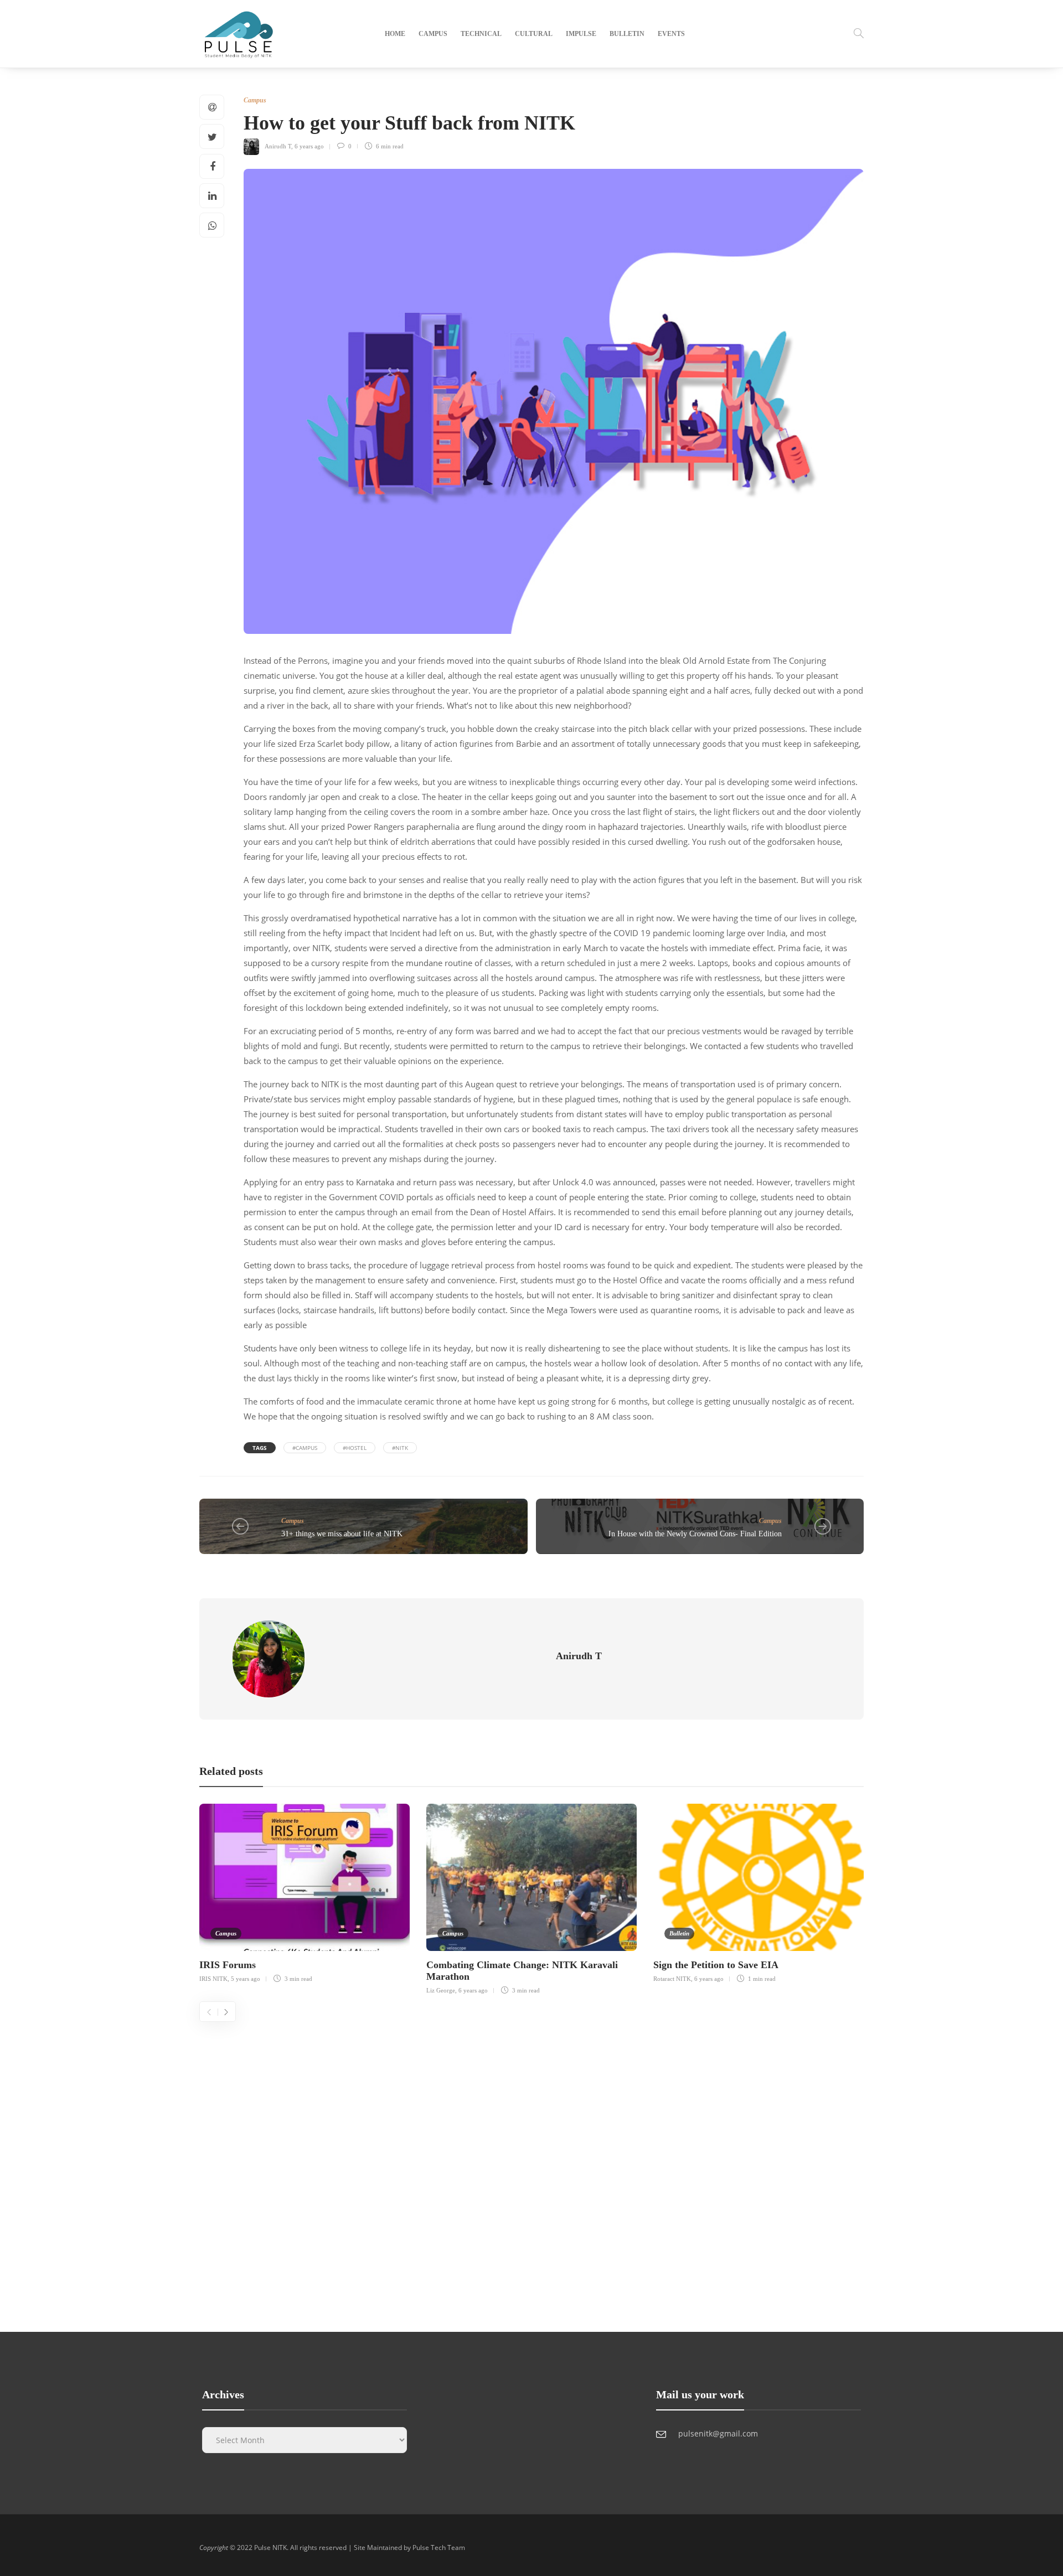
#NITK (400, 1448)
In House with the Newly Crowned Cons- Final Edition (695, 1534)
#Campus (305, 1448)
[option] (305, 1892)
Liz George (441, 1990)
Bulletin (627, 34)
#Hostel (355, 1448)
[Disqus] (531, 2160)
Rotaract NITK (672, 1979)
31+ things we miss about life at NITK (342, 1534)
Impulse (581, 34)
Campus (433, 34)
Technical (481, 34)
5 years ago (246, 1979)
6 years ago (309, 146)
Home (395, 34)
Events (671, 34)
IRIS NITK (213, 1979)
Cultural (534, 34)
